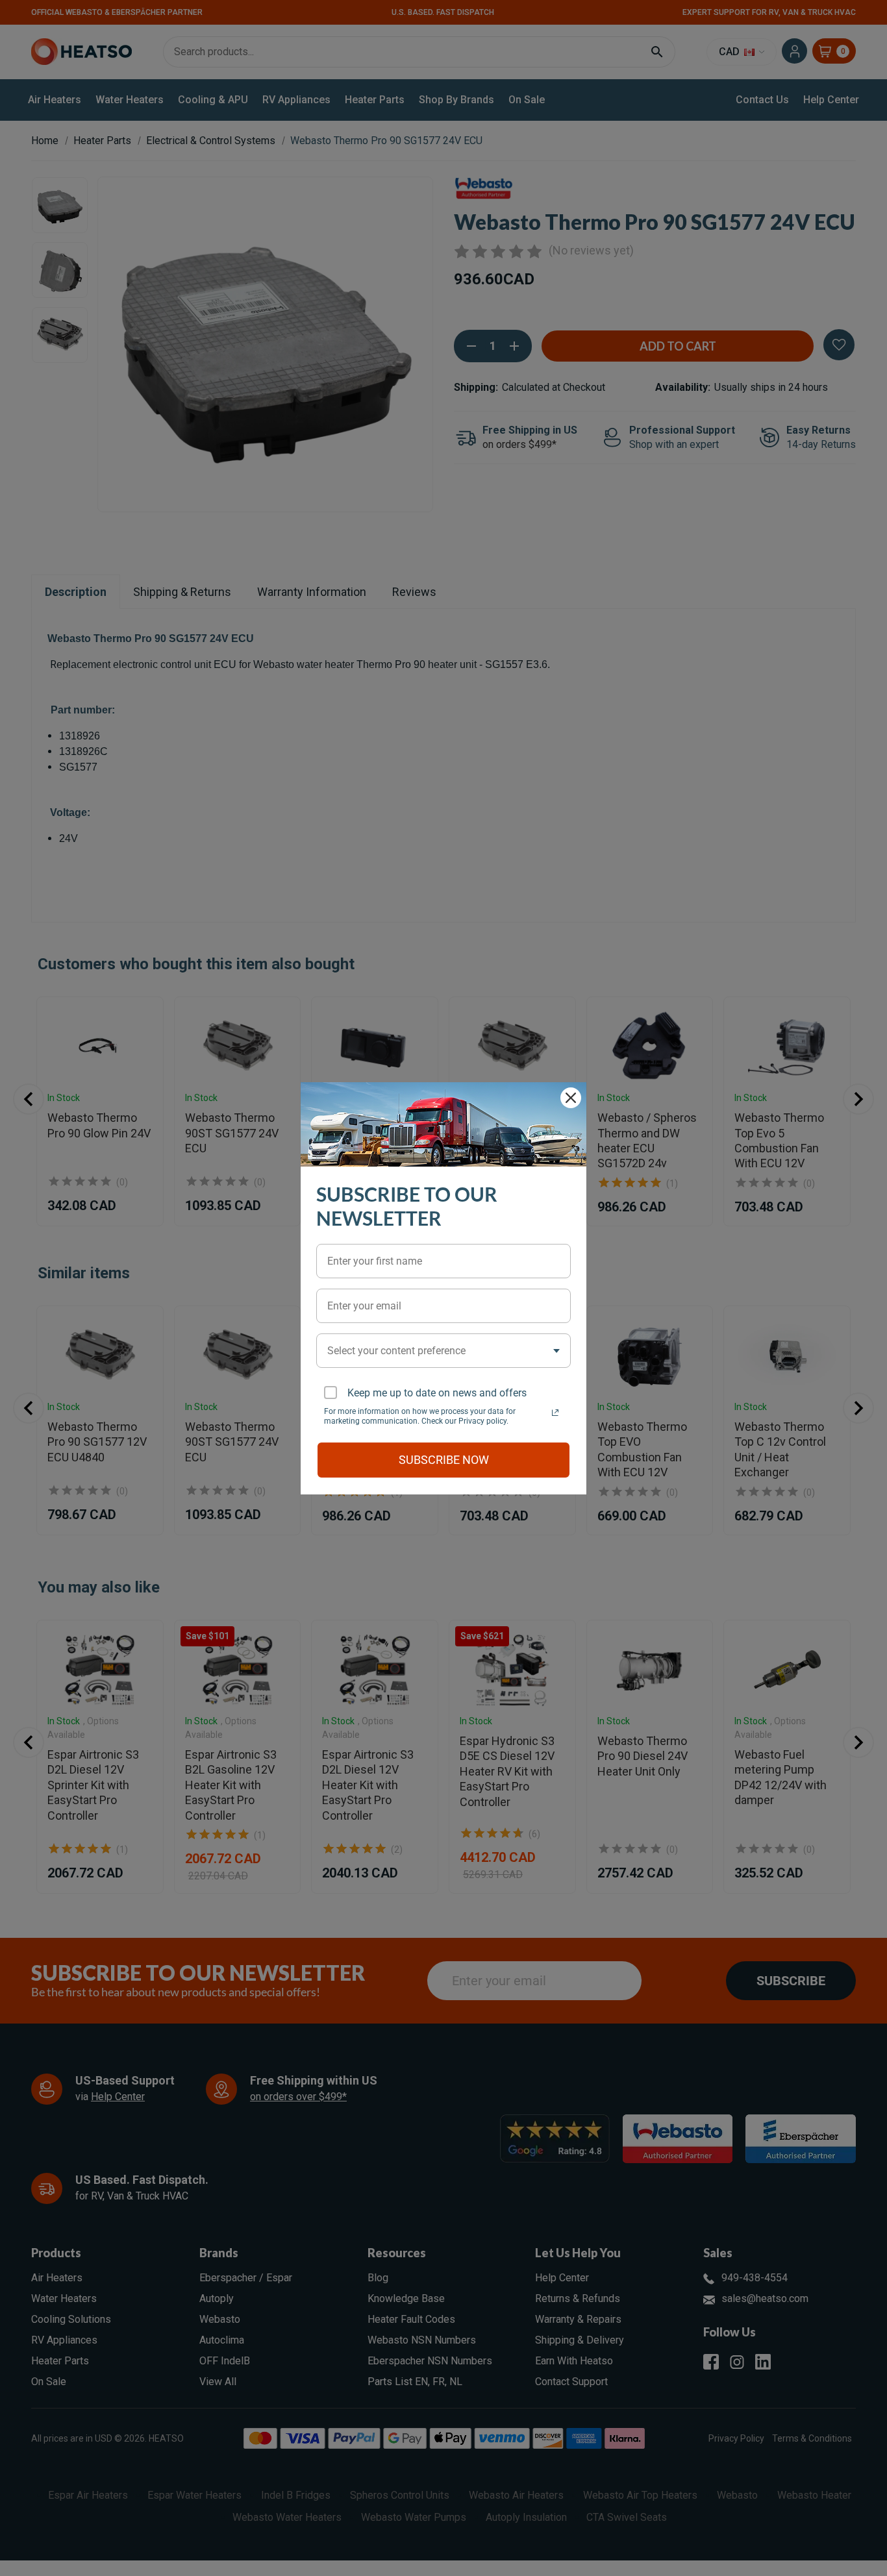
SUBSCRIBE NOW (444, 1460)
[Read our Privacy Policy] (555, 1413)
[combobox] (443, 1351)
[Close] (571, 1098)
